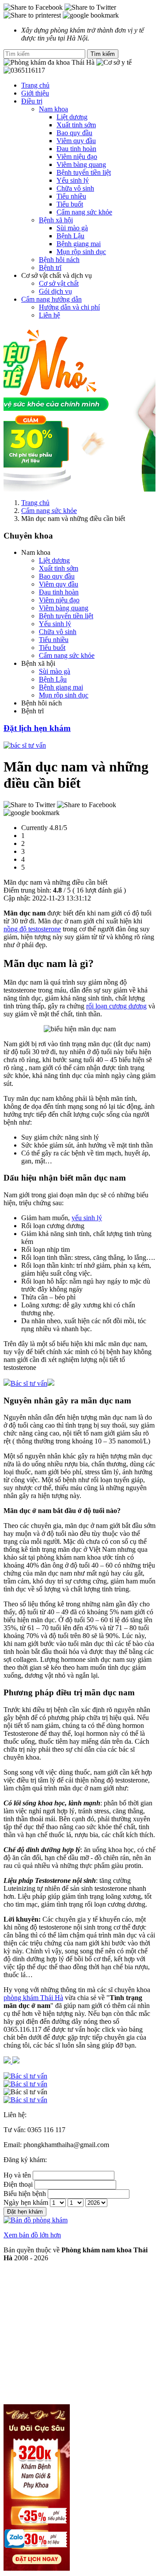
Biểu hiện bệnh (25, 2194)
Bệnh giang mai (79, 244)
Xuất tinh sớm (76, 125)
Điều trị (32, 101)
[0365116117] (79, 2076)
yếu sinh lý (87, 1218)
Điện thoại (18, 2184)
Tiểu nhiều (71, 196)
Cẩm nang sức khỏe (84, 212)
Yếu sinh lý (73, 180)
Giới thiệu (35, 93)
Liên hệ (49, 315)
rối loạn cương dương (116, 1006)
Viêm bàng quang (81, 164)
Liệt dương (72, 117)
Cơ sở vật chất (59, 283)
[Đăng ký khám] (79, 2092)
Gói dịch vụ (55, 291)
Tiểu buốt (70, 204)
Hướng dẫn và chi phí (69, 307)
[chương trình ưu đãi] (79, 409)
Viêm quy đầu (76, 141)
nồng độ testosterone (32, 929)
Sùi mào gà (72, 228)
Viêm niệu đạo (77, 157)
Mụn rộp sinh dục (81, 252)
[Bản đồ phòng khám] (79, 2100)
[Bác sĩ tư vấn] (25, 745)
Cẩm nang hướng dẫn (51, 299)
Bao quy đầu (74, 133)
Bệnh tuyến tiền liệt (84, 172)
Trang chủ (35, 85)
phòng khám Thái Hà (33, 1998)
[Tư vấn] (79, 2084)
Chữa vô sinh (75, 188)
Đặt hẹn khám (25, 2212)
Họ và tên (17, 2175)
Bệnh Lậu (70, 236)
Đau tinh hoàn (76, 149)
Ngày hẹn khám (26, 2202)
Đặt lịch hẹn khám (37, 728)
